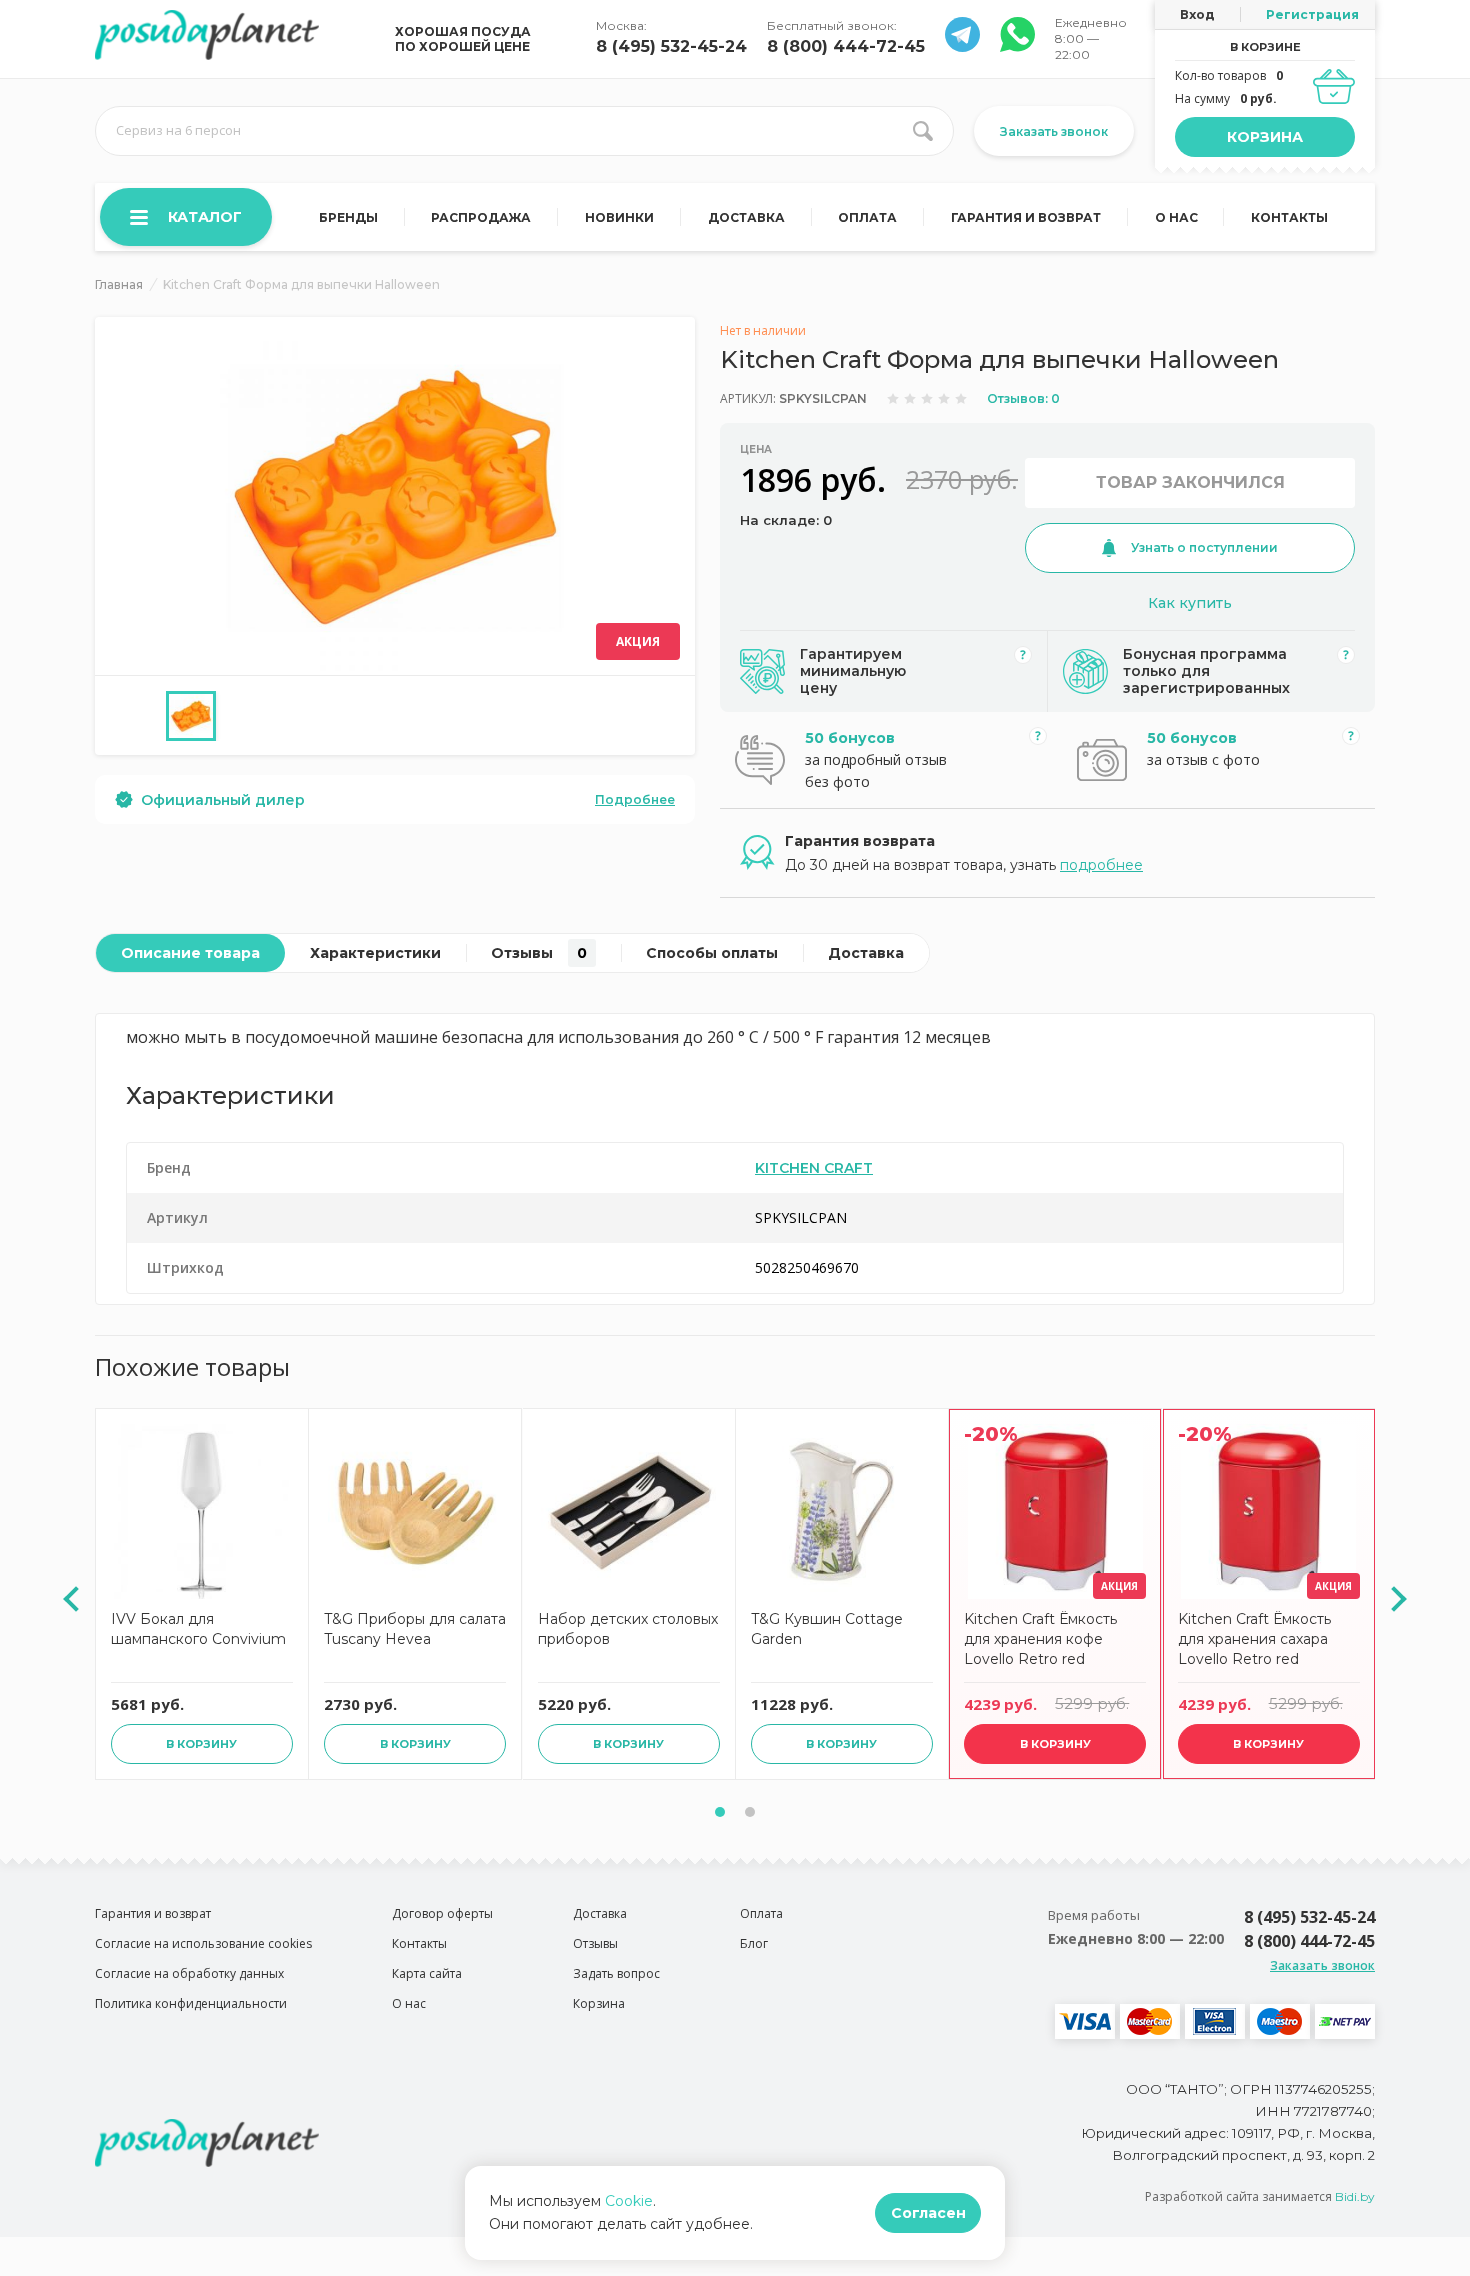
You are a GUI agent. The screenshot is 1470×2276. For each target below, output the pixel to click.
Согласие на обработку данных (189, 1973)
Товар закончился (1190, 482)
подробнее (1101, 865)
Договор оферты (442, 1913)
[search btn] (923, 131)
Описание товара (190, 953)
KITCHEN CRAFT (814, 1168)
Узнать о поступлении (1204, 547)
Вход (1197, 14)
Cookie (629, 2201)
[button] (720, 1812)
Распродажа (481, 217)
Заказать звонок (1054, 131)
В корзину (201, 1744)
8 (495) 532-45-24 (671, 46)
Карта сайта (427, 1973)
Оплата (867, 217)
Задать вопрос (616, 1973)
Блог (754, 1943)
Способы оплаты (712, 953)
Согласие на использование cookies (203, 1943)
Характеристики (375, 953)
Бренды (348, 217)
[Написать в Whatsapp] (962, 46)
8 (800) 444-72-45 (846, 46)
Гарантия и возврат (1026, 217)
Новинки (619, 217)
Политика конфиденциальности (191, 2003)
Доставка (746, 217)
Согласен (928, 2213)
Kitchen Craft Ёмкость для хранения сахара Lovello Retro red (1254, 1639)
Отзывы (539, 953)
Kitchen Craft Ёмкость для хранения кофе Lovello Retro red (1040, 1639)
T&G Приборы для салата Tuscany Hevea (415, 1629)
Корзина (1265, 137)
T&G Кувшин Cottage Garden (827, 1629)
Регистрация (1312, 14)
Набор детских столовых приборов (628, 1629)
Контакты (1289, 217)
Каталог (205, 217)
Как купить (1190, 603)
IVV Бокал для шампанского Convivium (198, 1629)
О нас (1176, 217)
